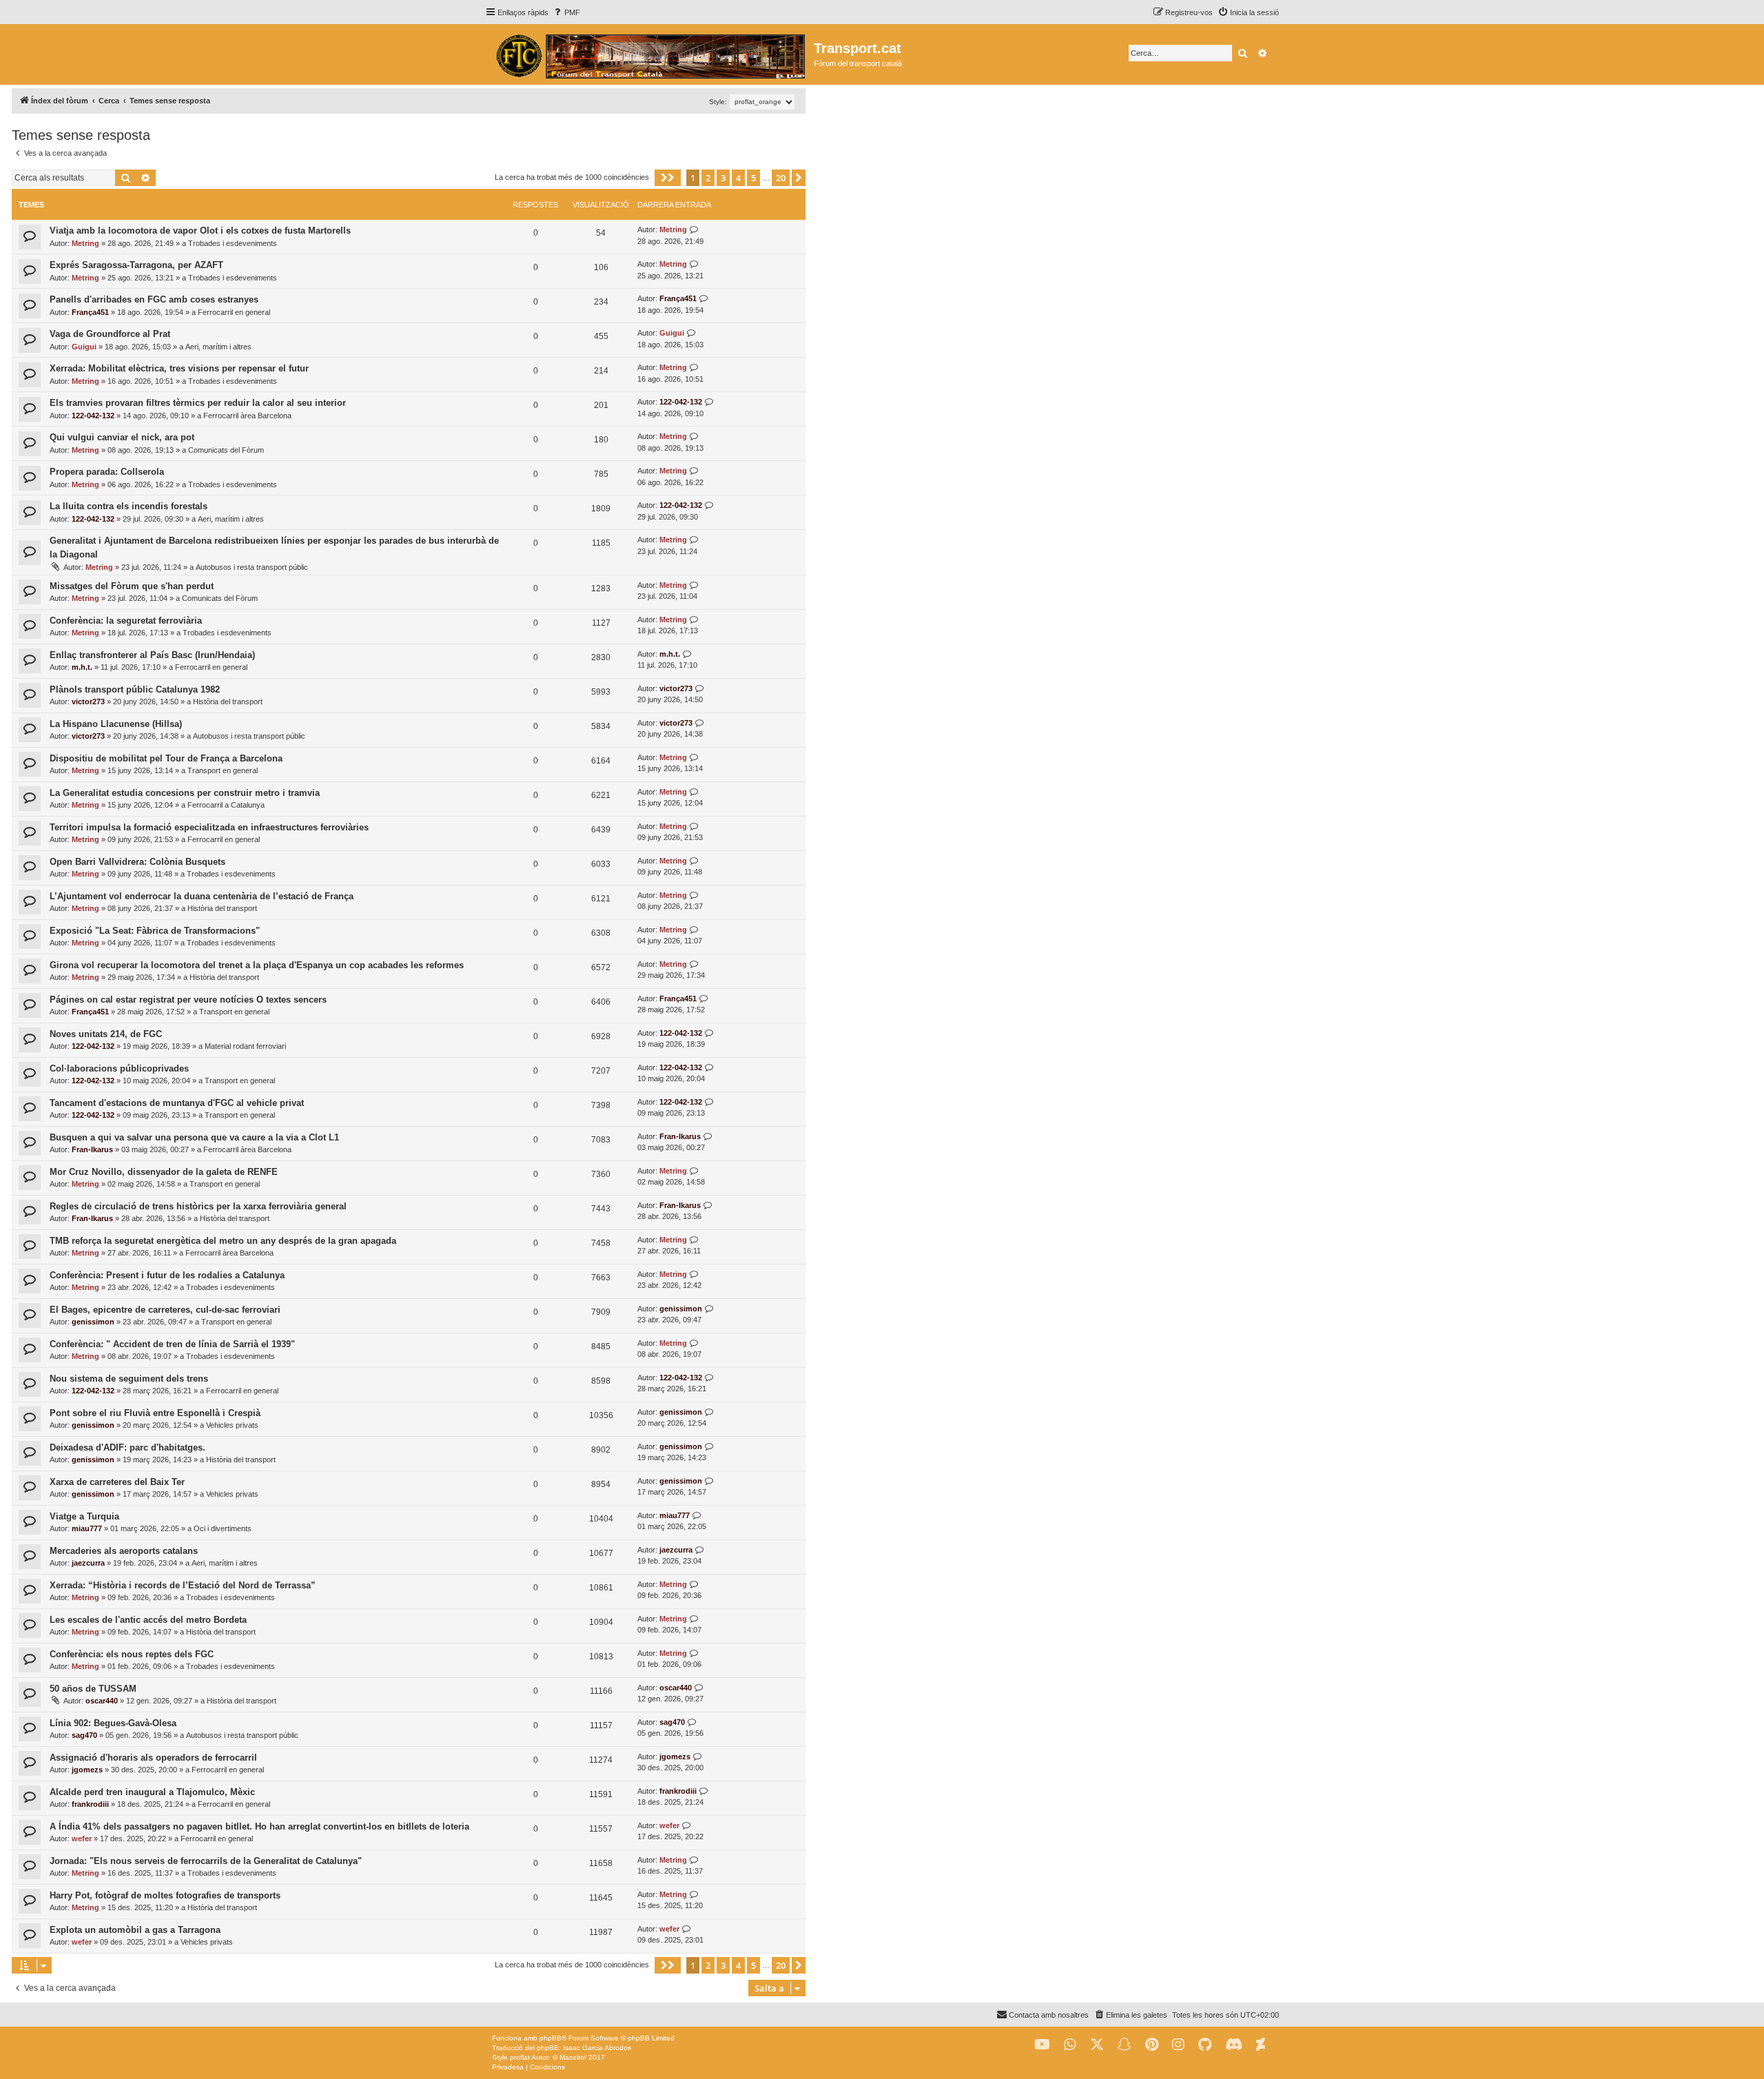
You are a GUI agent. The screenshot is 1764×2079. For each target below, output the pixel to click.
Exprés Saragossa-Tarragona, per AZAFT (136, 265)
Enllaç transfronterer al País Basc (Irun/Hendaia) (152, 655)
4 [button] (738, 178)
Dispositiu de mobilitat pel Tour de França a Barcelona (166, 758)
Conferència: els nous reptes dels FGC (132, 1654)
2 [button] (708, 178)
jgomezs (87, 1770)
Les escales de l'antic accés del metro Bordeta (148, 1620)
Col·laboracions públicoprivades (119, 1068)
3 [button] (723, 178)
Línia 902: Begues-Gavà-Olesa (113, 1723)
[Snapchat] (1125, 2045)
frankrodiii (90, 1804)
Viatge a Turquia (84, 1516)
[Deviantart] (1261, 2045)
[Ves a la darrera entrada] (694, 230)
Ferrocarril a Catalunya (226, 805)
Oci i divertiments (223, 1528)
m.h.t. (82, 667)
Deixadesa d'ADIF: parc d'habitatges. (127, 1447)
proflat (520, 2057)
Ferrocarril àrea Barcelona (247, 416)
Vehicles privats (232, 1425)
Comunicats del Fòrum (226, 450)
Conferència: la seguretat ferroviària (126, 621)
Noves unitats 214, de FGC (106, 1034)
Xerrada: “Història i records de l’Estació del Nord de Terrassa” (183, 1585)
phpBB (551, 2038)
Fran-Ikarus (92, 1149)
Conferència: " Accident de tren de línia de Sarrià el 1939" (172, 1344)
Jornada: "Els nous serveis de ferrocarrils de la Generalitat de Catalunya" (206, 1861)
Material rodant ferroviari (245, 1046)
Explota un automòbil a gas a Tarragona (135, 1930)
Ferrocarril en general (234, 312)
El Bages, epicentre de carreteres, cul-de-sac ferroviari (165, 1310)
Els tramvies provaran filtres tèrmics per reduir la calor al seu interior (198, 403)
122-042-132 (93, 416)
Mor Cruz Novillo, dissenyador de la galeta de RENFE (164, 1172)
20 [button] (781, 178)
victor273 (88, 701)
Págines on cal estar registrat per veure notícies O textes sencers (188, 1000)
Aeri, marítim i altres (218, 347)
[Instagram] (1178, 2045)
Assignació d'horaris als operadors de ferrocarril (153, 1758)
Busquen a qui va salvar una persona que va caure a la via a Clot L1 (194, 1137)
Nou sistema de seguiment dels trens (129, 1379)
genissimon (93, 1322)
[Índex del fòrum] (649, 54)
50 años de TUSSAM (93, 1689)
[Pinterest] (1152, 2045)
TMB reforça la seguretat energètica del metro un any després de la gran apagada (223, 1241)
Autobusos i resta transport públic (252, 567)
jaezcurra (88, 1563)
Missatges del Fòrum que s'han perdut (132, 586)
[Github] (1205, 2045)
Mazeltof (573, 2057)
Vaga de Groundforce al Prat (110, 334)
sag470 (84, 1735)
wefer (82, 1839)
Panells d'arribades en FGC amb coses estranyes (154, 299)
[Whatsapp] (1070, 2045)
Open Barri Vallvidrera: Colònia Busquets (137, 862)
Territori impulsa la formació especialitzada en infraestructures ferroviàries (209, 827)
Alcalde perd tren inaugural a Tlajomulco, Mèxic (152, 1792)
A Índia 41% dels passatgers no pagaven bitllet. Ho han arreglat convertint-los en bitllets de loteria (259, 1826)
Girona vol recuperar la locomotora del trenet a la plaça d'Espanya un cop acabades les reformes (257, 965)
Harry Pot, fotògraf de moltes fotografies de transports (165, 1895)
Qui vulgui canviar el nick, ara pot (122, 437)
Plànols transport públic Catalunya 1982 (135, 689)
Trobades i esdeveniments (233, 243)
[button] (668, 178)
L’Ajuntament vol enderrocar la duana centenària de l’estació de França (202, 896)
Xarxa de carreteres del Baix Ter (117, 1482)
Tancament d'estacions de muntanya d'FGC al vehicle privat (177, 1103)
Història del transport (228, 701)
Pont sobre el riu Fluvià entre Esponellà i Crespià (155, 1413)
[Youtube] (1042, 2045)
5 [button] (753, 178)
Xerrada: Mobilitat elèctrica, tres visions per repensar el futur (179, 368)
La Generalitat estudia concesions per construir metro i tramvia (185, 793)
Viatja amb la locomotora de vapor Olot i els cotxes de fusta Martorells (200, 231)
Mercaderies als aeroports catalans (124, 1551)
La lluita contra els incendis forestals (129, 506)
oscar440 (102, 1701)
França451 (90, 312)
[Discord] (1234, 2045)
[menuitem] (566, 12)
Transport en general (223, 770)
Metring (85, 243)
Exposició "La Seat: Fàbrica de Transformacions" (155, 931)
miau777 (87, 1528)
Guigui (84, 347)
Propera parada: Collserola (107, 472)
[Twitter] (1097, 2045)
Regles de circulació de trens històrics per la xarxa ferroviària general (198, 1206)
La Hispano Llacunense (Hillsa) (116, 724)
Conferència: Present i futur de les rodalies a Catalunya (167, 1275)
